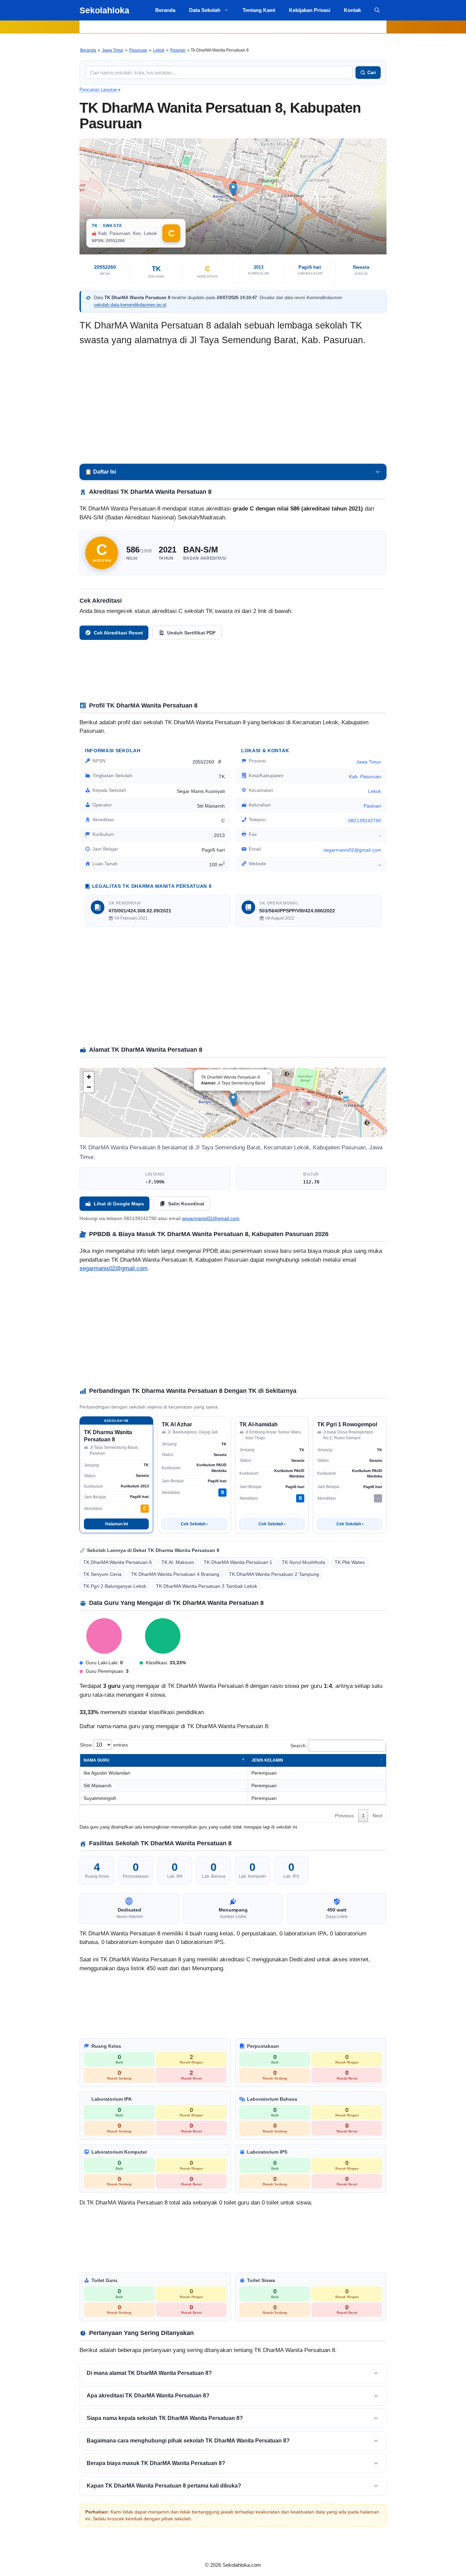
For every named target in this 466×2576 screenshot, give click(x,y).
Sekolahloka (104, 10)
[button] (377, 10)
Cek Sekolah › (194, 1524)
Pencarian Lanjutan (100, 90)
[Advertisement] (233, 406)
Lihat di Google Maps (119, 1204)
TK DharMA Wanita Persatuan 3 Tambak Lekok (207, 1586)
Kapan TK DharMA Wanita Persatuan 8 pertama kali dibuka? (164, 2486)
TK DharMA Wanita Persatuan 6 (118, 1562)
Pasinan (178, 50)
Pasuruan (138, 50)
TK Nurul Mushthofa (303, 1562)
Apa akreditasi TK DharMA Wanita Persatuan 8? (148, 2396)
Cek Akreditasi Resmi (118, 633)
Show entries (104, 1745)
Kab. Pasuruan (365, 776)
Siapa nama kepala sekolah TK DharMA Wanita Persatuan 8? (165, 2418)
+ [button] (89, 1077)
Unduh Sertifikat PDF (192, 633)
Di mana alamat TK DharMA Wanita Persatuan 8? (149, 2373)
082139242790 (365, 821)
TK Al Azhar (177, 1424)
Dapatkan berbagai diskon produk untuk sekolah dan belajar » (233, 27)
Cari (372, 73)
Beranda (165, 10)
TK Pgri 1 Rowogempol (347, 1424)
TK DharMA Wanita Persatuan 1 (238, 1562)
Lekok (159, 50)
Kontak (352, 10)
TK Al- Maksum (178, 1562)
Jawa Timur (113, 50)
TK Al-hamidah (259, 1424)
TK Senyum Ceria (102, 1574)
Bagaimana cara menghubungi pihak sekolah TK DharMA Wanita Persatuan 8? (188, 2441)
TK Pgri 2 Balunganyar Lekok (115, 1586)
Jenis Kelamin (267, 1760)
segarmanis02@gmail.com (113, 1268)
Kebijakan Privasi (310, 10)
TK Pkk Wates (350, 1562)
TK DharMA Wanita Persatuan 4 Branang (175, 1574)
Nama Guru (97, 1760)
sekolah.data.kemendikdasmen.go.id (130, 305)
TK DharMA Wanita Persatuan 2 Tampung (274, 1574)
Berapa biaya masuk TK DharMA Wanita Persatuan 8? (156, 2463)
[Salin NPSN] (220, 761)
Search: (299, 1746)
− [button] (89, 1087)
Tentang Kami (259, 10)
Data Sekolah (205, 10)
